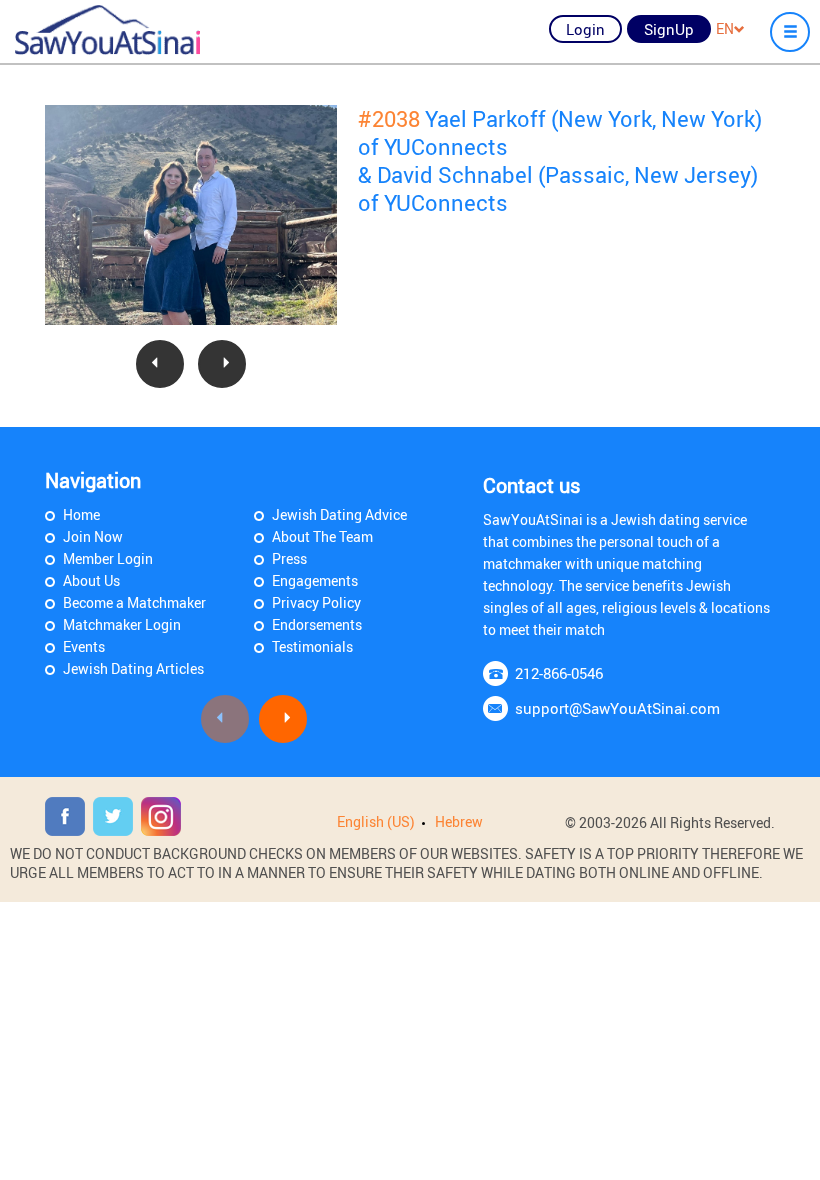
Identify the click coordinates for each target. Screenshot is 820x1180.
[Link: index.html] (107, 30)
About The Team (322, 536)
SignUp (669, 29)
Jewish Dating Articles (133, 668)
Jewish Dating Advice (339, 514)
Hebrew (459, 821)
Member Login (108, 558)
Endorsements (317, 624)
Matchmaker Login (122, 624)
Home (81, 514)
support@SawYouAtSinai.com (617, 708)
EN (725, 28)
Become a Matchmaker (134, 602)
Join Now (93, 536)
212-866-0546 (559, 673)
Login (585, 29)
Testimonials (312, 646)
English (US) (376, 821)
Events (84, 646)
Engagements (315, 580)
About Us (91, 580)
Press (289, 558)
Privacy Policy (316, 602)
